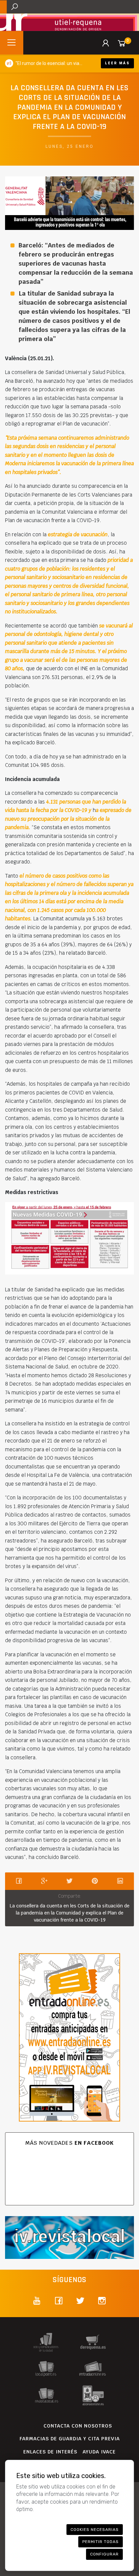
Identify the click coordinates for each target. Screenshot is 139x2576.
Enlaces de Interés (50, 2452)
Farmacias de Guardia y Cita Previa (70, 2439)
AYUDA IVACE (99, 2452)
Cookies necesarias (95, 2530)
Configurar (104, 2554)
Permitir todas (101, 2542)
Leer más (117, 63)
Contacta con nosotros (78, 2426)
